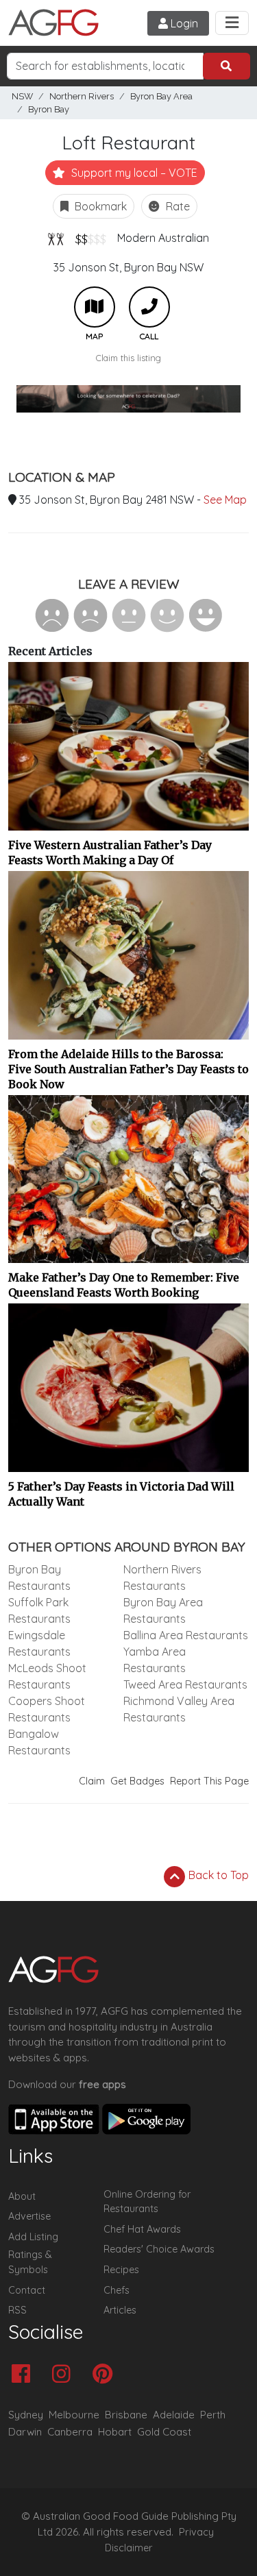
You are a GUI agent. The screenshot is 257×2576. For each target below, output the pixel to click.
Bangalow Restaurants (39, 1742)
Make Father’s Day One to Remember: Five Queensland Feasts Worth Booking (124, 1285)
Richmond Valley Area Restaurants (179, 1709)
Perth (213, 2415)
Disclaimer (129, 2548)
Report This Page (209, 1781)
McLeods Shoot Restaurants (47, 1676)
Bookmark (99, 206)
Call (149, 307)
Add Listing (33, 2237)
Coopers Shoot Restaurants (47, 1709)
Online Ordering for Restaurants (147, 2202)
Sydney (26, 2415)
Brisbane (126, 2415)
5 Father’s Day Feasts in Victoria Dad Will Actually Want (121, 1494)
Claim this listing (128, 358)
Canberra (70, 2432)
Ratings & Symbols (30, 2262)
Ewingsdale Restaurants (39, 1643)
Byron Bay (49, 109)
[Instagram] (65, 2375)
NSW (22, 96)
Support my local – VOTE (133, 173)
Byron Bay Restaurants (39, 1578)
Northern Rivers (82, 96)
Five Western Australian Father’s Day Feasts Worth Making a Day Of (110, 852)
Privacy (196, 2532)
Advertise (29, 2216)
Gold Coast (164, 2432)
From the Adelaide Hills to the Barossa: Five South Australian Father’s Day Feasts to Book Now (128, 1069)
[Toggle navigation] (232, 23)
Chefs (117, 2290)
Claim (92, 1781)
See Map (225, 500)
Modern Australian (163, 238)
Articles (120, 2310)
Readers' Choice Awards (159, 2249)
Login (183, 23)
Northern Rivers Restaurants (162, 1578)
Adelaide (174, 2415)
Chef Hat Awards (142, 2229)
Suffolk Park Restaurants (39, 1610)
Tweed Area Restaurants (185, 1684)
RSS (17, 2310)
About (22, 2196)
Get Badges (137, 1781)
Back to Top (217, 1875)
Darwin (25, 2432)
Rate (176, 206)
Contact (27, 2290)
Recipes (121, 2270)
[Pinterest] (106, 2375)
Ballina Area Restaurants (186, 1635)
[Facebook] (24, 2375)
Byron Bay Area (161, 96)
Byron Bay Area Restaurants (163, 1610)
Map (95, 307)
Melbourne (74, 2415)
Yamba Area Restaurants (155, 1660)
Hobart (115, 2432)
